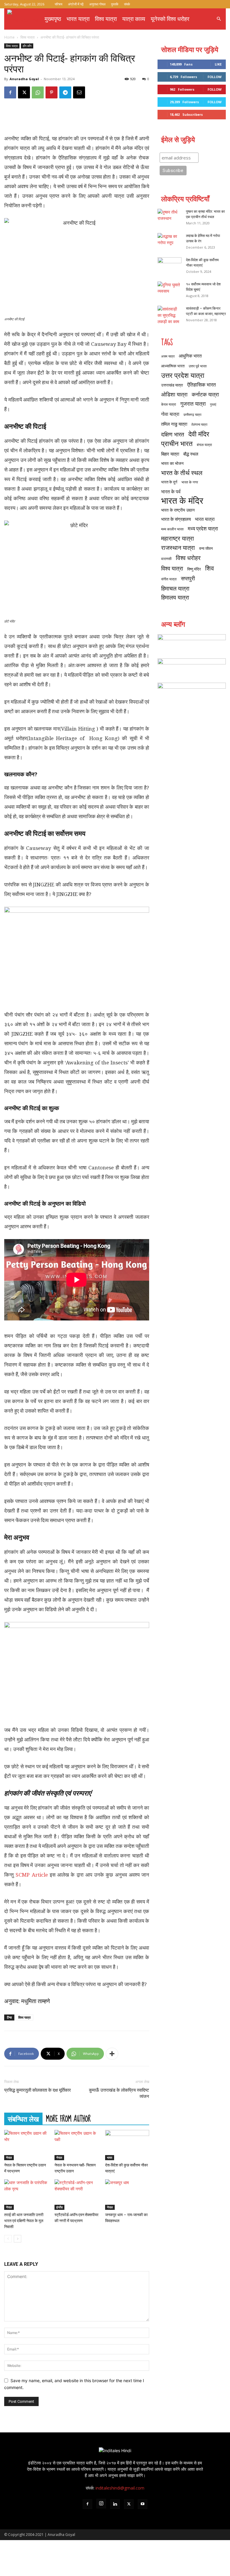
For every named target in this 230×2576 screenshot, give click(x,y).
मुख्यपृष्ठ (53, 19)
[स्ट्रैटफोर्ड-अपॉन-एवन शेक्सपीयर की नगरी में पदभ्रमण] (77, 2194)
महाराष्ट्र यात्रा (178, 538)
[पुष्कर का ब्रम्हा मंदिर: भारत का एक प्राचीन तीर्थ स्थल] (170, 217)
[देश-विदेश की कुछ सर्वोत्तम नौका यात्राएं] (127, 2145)
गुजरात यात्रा (193, 404)
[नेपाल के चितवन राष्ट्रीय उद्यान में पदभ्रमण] (26, 2145)
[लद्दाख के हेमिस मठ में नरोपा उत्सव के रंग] (170, 241)
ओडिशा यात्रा (174, 394)
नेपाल (9, 2157)
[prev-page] (8, 2239)
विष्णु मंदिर (194, 569)
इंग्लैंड (59, 2207)
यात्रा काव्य (134, 19)
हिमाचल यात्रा (175, 588)
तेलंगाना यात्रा (199, 424)
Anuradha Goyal (24, 79)
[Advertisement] (77, 118)
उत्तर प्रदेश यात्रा (183, 375)
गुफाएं (213, 404)
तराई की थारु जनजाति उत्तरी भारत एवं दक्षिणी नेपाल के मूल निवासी (24, 2221)
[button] (219, 19)
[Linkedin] (115, 2504)
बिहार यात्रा (170, 454)
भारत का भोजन (172, 463)
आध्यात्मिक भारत (173, 366)
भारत (110, 2157)
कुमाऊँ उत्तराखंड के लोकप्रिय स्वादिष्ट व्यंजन (119, 2093)
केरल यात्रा (169, 404)
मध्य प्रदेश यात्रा (203, 528)
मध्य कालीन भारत (172, 529)
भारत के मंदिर (182, 501)
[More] (112, 2054)
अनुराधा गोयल (97, 4)
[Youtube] (143, 2504)
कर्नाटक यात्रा (205, 394)
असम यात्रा (168, 356)
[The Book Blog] (192, 667)
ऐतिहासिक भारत (202, 385)
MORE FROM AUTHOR (68, 2119)
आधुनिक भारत (190, 356)
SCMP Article (32, 1875)
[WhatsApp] (38, 92)
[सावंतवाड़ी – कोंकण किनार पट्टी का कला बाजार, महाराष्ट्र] (170, 315)
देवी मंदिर (199, 434)
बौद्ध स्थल (191, 454)
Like (218, 64)
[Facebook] (10, 92)
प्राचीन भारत (177, 443)
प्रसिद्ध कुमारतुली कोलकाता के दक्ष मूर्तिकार (38, 2090)
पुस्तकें (115, 4)
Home (9, 37)
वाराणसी (166, 559)
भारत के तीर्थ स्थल (182, 473)
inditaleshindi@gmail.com (120, 2488)
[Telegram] (65, 92)
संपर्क (127, 4)
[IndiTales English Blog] (192, 643)
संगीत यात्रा (169, 579)
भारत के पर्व (171, 491)
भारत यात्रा (78, 19)
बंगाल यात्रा (204, 445)
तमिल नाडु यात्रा (174, 424)
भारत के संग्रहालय (176, 519)
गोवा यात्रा (170, 414)
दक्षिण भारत (173, 434)
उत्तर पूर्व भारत (198, 366)
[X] (24, 92)
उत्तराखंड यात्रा (172, 385)
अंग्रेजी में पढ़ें (76, 4)
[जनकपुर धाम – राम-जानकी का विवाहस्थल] (127, 2194)
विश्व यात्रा (106, 19)
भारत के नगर (190, 482)
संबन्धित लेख (23, 2119)
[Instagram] (101, 2504)
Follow (215, 77)
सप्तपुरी (188, 578)
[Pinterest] (52, 92)
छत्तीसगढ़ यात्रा (192, 415)
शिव (209, 568)
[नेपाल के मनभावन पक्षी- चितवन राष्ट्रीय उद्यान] (77, 2145)
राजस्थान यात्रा (178, 548)
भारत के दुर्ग (169, 482)
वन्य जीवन (206, 548)
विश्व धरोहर (188, 558)
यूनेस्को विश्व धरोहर (170, 19)
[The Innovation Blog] (192, 692)
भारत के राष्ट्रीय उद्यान (178, 510)
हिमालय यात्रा (175, 598)
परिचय (59, 4)
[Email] (79, 92)
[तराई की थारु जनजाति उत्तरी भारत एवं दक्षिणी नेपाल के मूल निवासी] (26, 2194)
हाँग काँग (27, 46)
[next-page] (18, 2239)
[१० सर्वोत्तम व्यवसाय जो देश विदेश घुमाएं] (170, 290)
